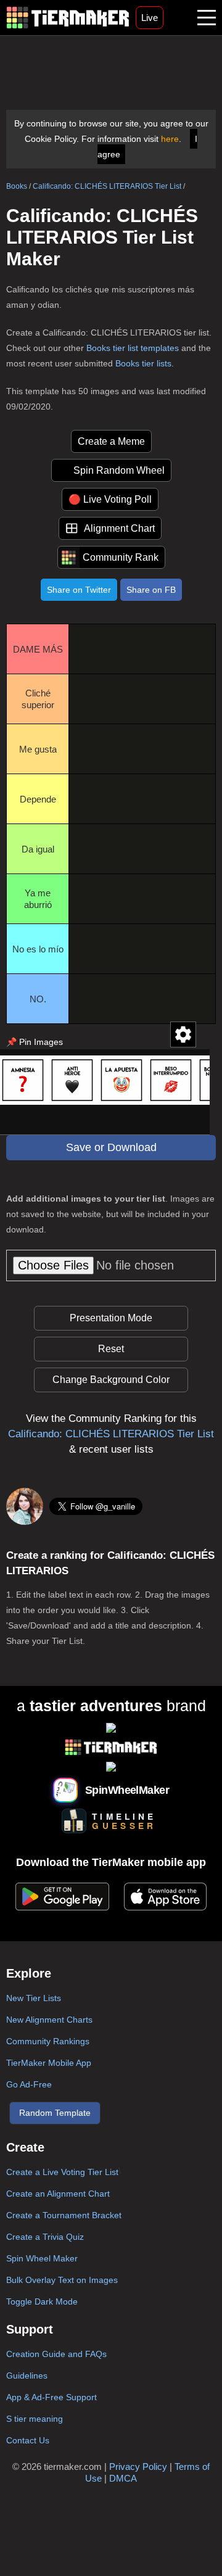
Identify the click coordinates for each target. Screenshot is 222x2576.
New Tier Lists (34, 1998)
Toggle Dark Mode (42, 2301)
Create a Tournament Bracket (64, 2215)
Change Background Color (111, 1380)
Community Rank (121, 557)
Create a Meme (111, 441)
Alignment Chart (119, 528)
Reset (111, 1349)
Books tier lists (143, 363)
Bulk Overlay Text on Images (62, 2280)
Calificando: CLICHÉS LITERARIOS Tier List (107, 186)
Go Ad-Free (29, 2084)
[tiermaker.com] (68, 18)
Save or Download (111, 1147)
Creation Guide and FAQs (56, 2354)
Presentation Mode (111, 1318)
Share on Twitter (79, 590)
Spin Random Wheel (119, 470)
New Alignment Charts (49, 2020)
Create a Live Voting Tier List (62, 2172)
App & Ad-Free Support (51, 2397)
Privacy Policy (138, 2467)
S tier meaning (35, 2419)
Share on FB (151, 590)
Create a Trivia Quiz (45, 2237)
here (170, 139)
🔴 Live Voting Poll (110, 499)
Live (150, 18)
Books (17, 186)
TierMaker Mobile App (49, 2063)
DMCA (123, 2478)
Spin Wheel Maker (42, 2258)
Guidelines (27, 2376)
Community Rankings (48, 2041)
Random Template (55, 2113)
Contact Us (28, 2440)
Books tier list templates (133, 348)
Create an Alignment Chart (58, 2194)
